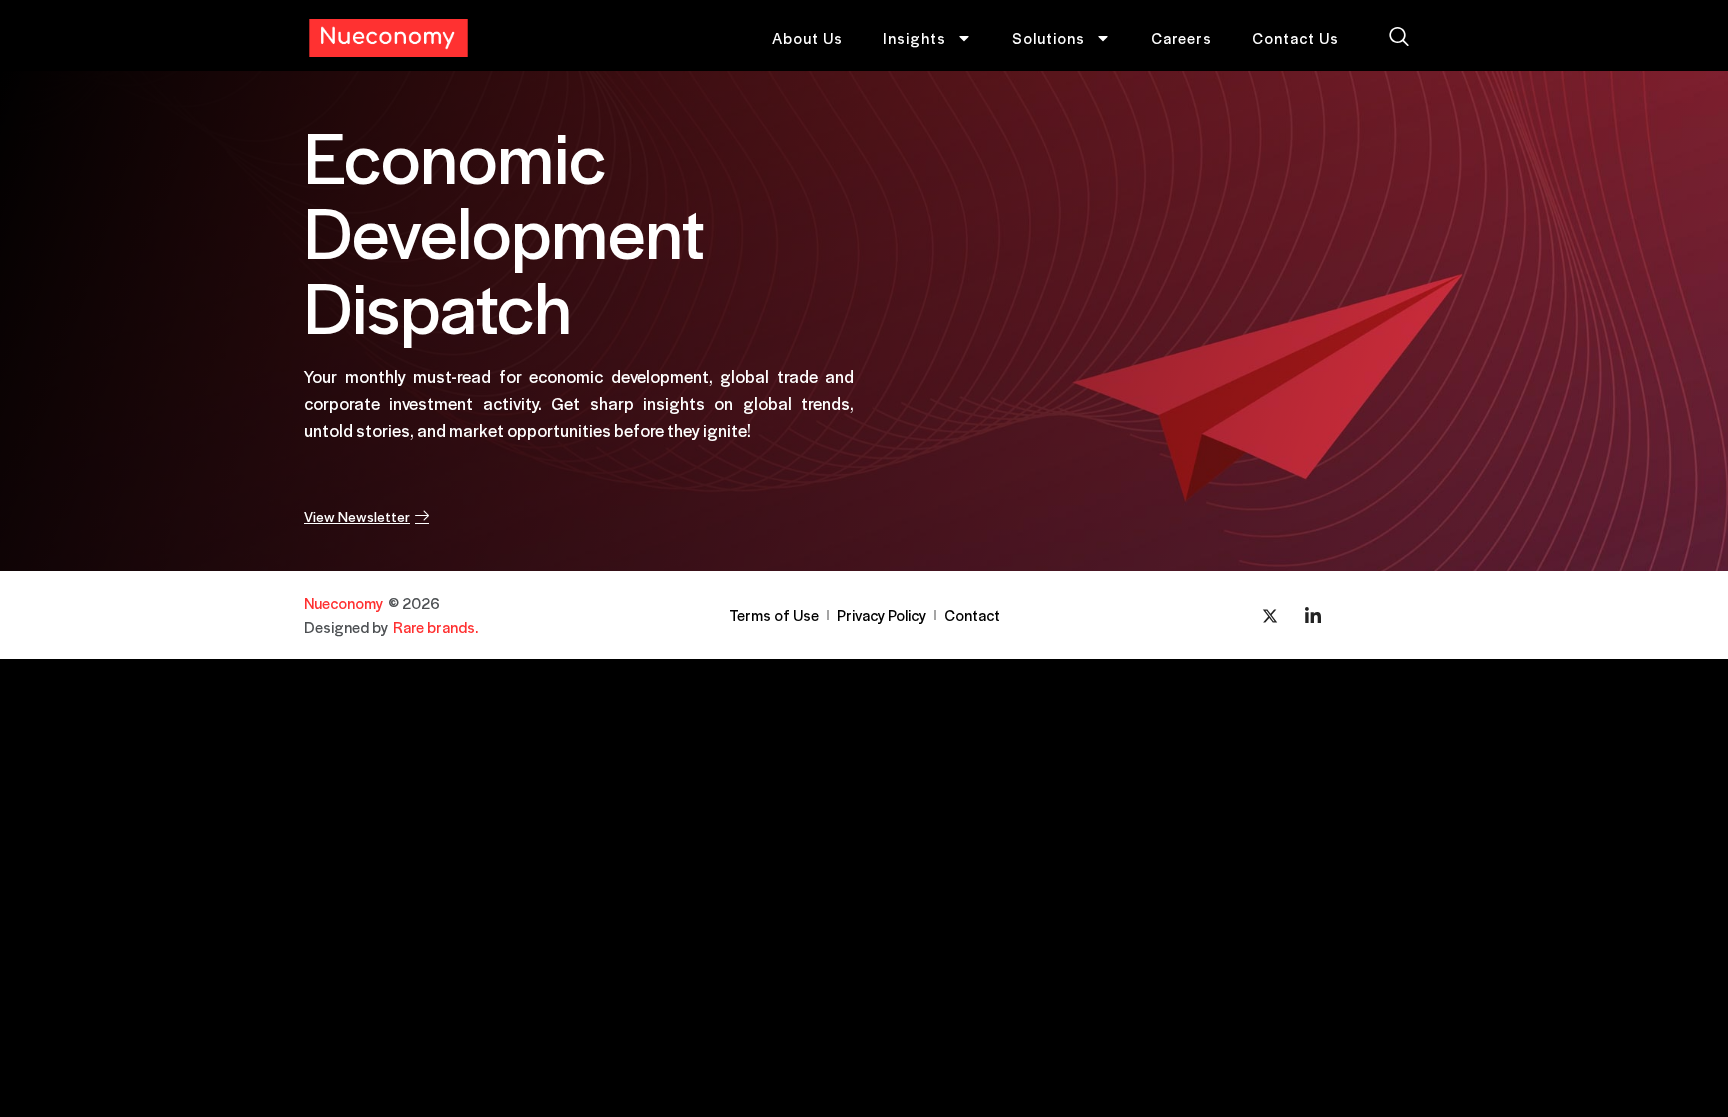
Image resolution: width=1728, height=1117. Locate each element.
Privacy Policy (881, 614)
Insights (914, 37)
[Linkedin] (1313, 615)
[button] (1399, 38)
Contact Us (1295, 37)
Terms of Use (774, 614)
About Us (807, 37)
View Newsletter (357, 515)
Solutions (1048, 37)
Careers (1181, 37)
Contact (972, 614)
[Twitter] (1270, 615)
